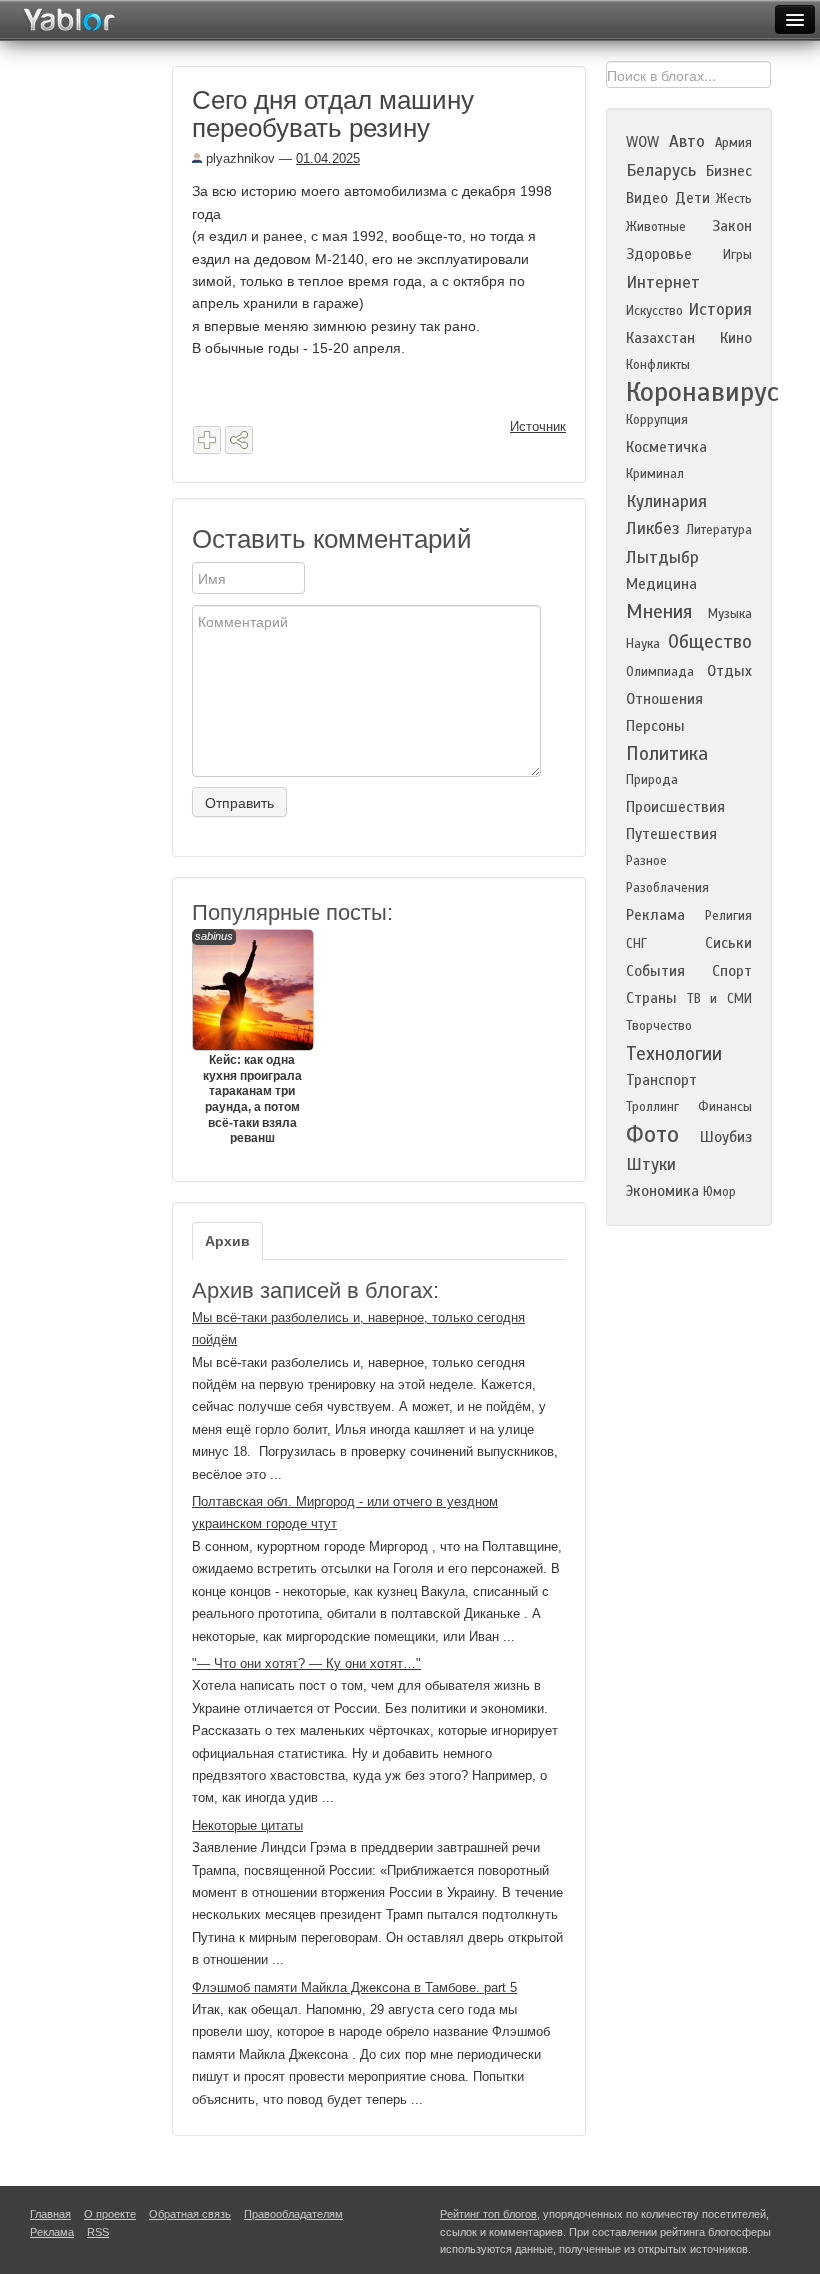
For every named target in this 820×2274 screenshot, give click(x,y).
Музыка (730, 614)
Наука (643, 644)
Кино (736, 338)
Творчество (659, 1026)
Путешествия (671, 834)
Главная (50, 2214)
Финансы (725, 1107)
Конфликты (658, 365)
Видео (647, 198)
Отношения (664, 699)
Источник (538, 426)
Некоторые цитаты (247, 1825)
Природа (652, 780)
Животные (656, 227)
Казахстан (660, 338)
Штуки (651, 1164)
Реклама (655, 915)
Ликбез (653, 528)
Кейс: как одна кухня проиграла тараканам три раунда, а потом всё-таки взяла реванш (248, 1037)
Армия (733, 143)
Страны (651, 998)
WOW (642, 142)
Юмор (719, 1192)
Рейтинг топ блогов (488, 2214)
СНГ (636, 944)
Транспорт (661, 1080)
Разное (646, 861)
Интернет (663, 282)
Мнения (659, 611)
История (720, 309)
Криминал (655, 474)
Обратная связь (190, 2214)
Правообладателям (293, 2214)
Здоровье (659, 254)
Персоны (655, 726)
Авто (687, 141)
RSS (98, 2232)
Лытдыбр (662, 557)
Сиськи (728, 943)
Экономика (662, 1191)
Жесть (734, 199)
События (655, 971)
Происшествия (675, 807)
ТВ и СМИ (719, 999)
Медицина (661, 584)
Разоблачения (667, 888)
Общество (710, 641)
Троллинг (652, 1107)
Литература (719, 530)
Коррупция (657, 420)
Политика (667, 753)
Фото (652, 1134)
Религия (728, 916)
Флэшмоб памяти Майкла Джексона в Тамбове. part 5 (354, 1987)
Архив (227, 1241)
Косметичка (666, 447)
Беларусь (661, 170)
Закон (732, 226)
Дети (692, 198)
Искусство (654, 311)
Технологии (674, 1053)
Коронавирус (702, 392)
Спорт (732, 971)
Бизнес (729, 171)
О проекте (110, 2214)
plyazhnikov (238, 158)
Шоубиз (726, 1137)
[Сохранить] (207, 440)
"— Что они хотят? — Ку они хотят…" (306, 1663)
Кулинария (666, 501)
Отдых (729, 671)
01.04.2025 (328, 158)
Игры (737, 255)
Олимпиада (660, 672)
